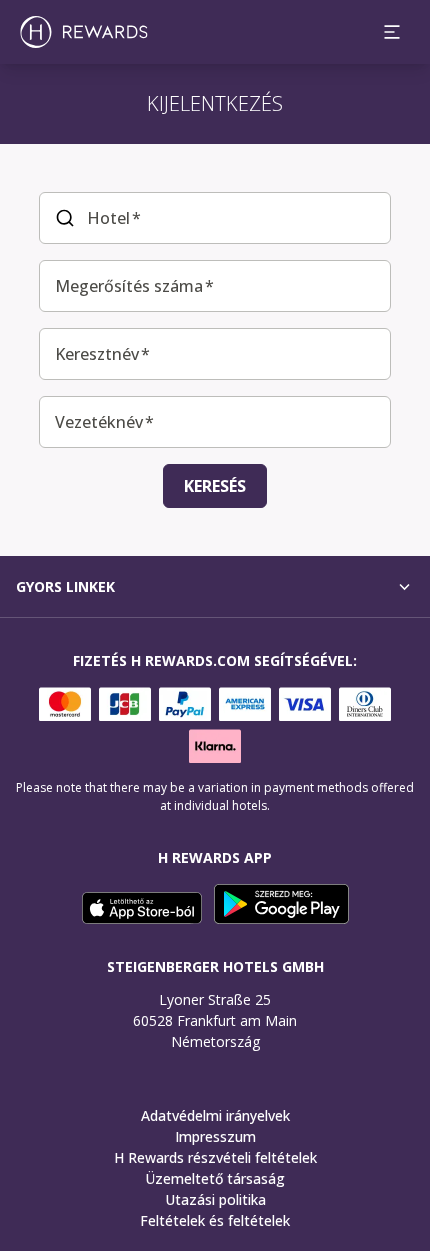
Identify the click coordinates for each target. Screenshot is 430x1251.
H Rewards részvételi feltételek (215, 1157)
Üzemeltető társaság (215, 1178)
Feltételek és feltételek (215, 1220)
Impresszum (215, 1136)
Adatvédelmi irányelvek (215, 1115)
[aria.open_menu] (392, 32)
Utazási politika (215, 1199)
